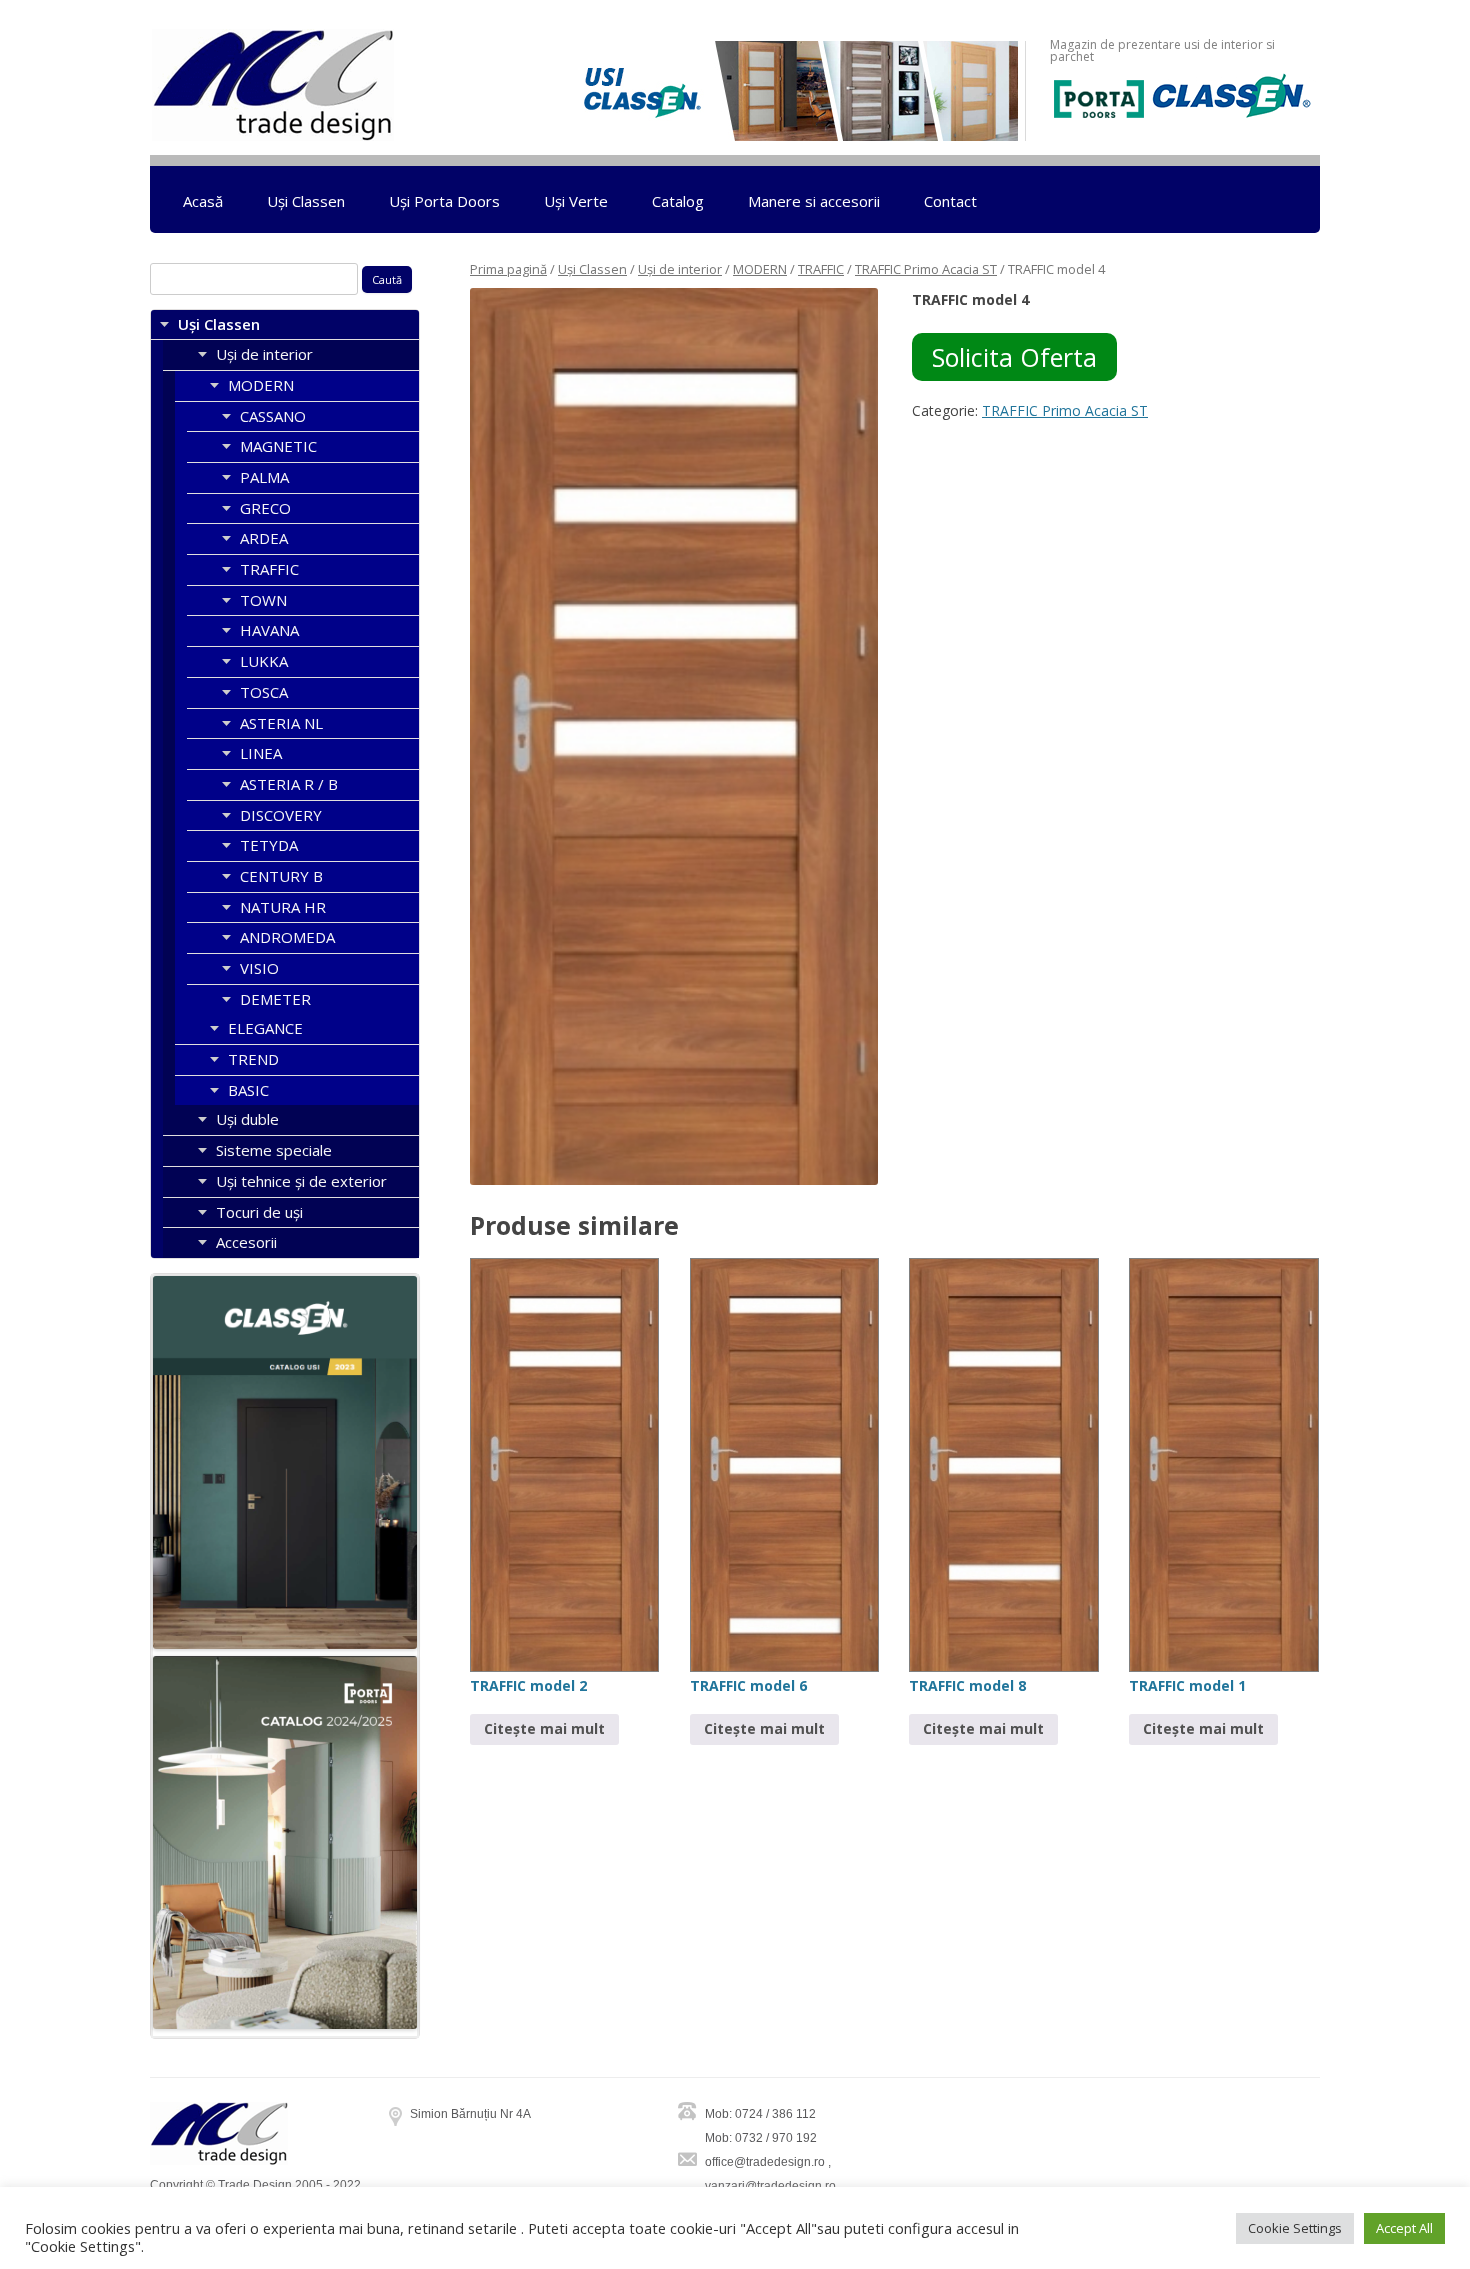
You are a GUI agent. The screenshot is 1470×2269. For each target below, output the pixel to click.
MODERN (760, 269)
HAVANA (269, 630)
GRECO (265, 508)
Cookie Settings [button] (1295, 2228)
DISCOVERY (281, 815)
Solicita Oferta (1014, 357)
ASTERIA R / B (289, 784)
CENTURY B (281, 876)
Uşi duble (247, 1119)
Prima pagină (508, 269)
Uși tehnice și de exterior (301, 1181)
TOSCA (264, 692)
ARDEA (264, 538)
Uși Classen (306, 201)
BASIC (248, 1090)
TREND (253, 1059)
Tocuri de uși (259, 1212)
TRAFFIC (821, 269)
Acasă (203, 201)
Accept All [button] (1404, 2228)
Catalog (678, 201)
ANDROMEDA (287, 937)
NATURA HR (283, 907)
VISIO (259, 968)
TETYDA (269, 845)
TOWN (263, 600)
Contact (950, 201)
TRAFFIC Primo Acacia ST (926, 269)
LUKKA (264, 661)
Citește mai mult (544, 1728)
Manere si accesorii (814, 201)
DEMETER (275, 999)
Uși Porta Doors (444, 201)
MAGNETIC (278, 446)
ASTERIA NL (281, 723)
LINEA (261, 753)
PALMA (264, 477)
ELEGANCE (265, 1028)
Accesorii (246, 1242)
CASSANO (273, 416)
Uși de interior (680, 269)
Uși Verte (576, 201)
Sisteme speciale (274, 1150)
